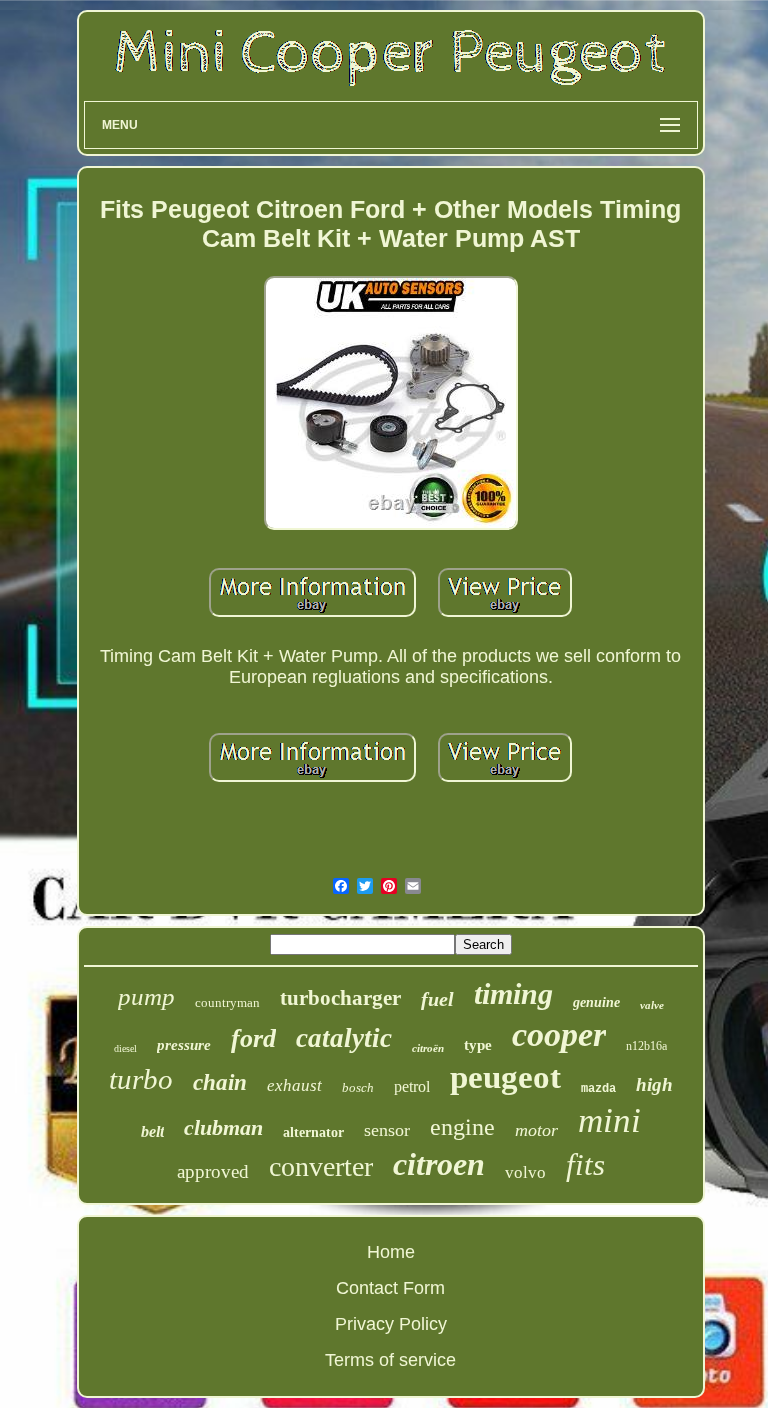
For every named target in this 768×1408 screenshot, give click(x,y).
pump (146, 996)
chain (220, 1082)
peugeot (505, 1077)
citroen (439, 1164)
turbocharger (340, 998)
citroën (428, 1048)
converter (321, 1166)
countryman (227, 1002)
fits (585, 1164)
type (478, 1045)
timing (513, 993)
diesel (125, 1048)
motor (536, 1130)
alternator (313, 1132)
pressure (184, 1045)
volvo (525, 1172)
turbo (141, 1079)
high (654, 1084)
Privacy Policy (391, 1324)
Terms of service (390, 1360)
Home (391, 1252)
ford (253, 1038)
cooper (559, 1034)
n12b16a (646, 1046)
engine (462, 1127)
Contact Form (390, 1288)
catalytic (344, 1038)
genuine (596, 1002)
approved (213, 1171)
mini (609, 1120)
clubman (223, 1127)
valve (652, 1005)
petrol (412, 1086)
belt (152, 1131)
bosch (358, 1087)
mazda (598, 1089)
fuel (437, 999)
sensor (387, 1130)
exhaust (294, 1085)
